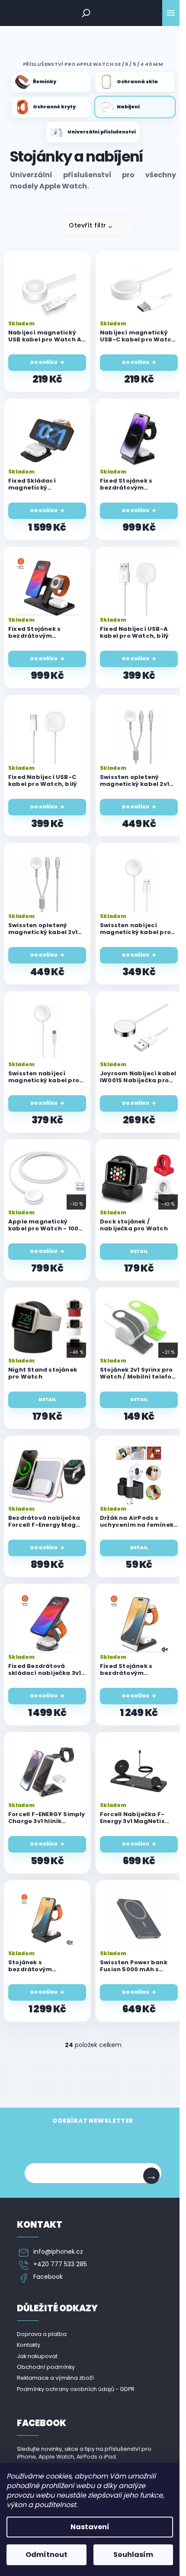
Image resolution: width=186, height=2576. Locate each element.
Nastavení (90, 2527)
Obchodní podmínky (46, 2367)
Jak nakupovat (37, 2356)
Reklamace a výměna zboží (55, 2378)
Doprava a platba (42, 2334)
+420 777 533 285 (60, 2264)
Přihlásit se (151, 2176)
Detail (139, 1251)
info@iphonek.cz (58, 2252)
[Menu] (171, 13)
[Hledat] (86, 13)
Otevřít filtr (88, 225)
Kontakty (29, 2345)
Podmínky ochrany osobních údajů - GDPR (76, 2389)
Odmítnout (46, 2555)
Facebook (48, 2277)
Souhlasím (133, 2555)
